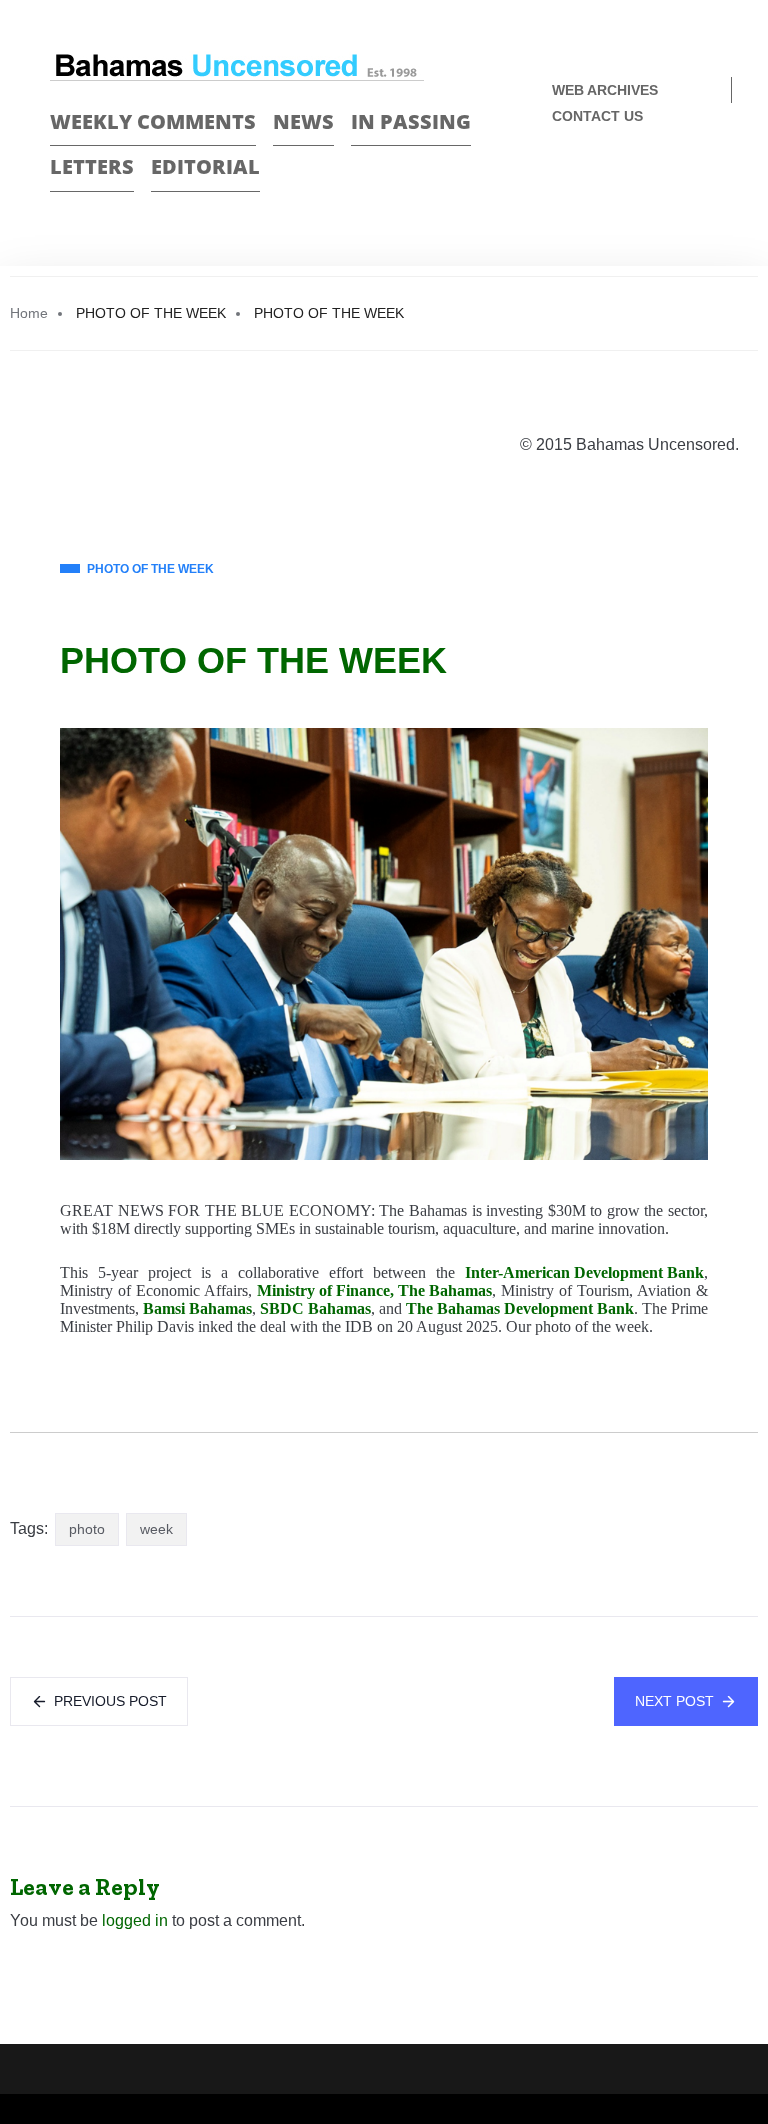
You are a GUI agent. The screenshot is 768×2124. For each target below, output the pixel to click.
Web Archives (605, 90)
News (303, 121)
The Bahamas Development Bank (520, 1308)
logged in (135, 1920)
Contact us (597, 116)
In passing (411, 121)
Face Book (674, 182)
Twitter (709, 182)
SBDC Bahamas (315, 1308)
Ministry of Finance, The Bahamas (374, 1290)
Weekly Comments (153, 121)
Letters (92, 166)
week (156, 1529)
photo (87, 1529)
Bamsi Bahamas (197, 1308)
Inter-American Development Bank (584, 1272)
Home (29, 313)
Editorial (205, 166)
